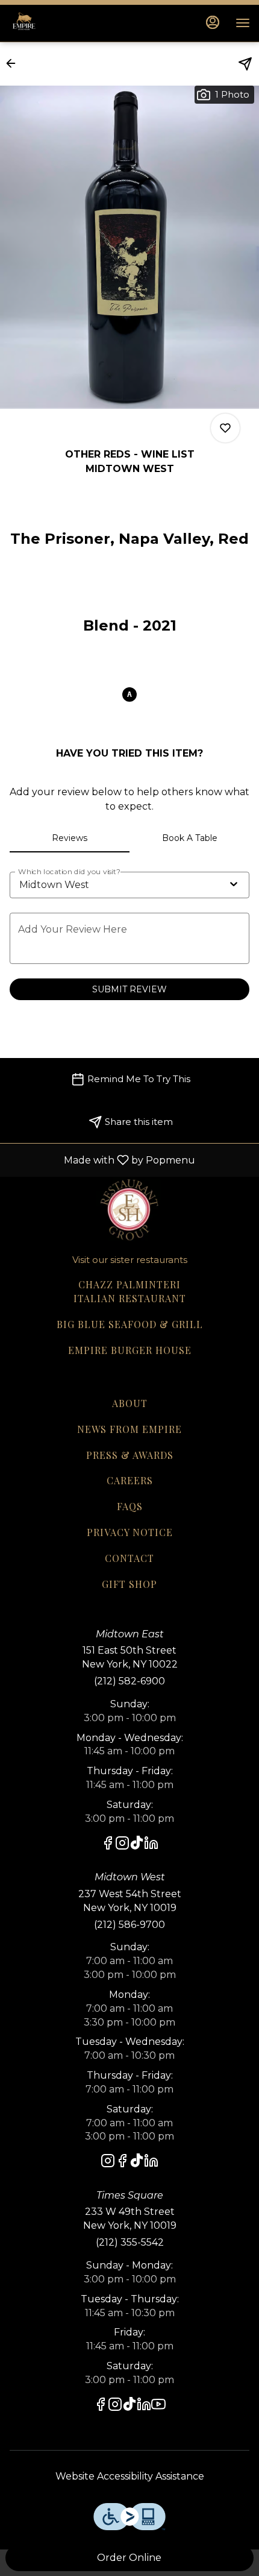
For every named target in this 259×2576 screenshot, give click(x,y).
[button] (14, 63)
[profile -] (213, 22)
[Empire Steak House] (129, 1208)
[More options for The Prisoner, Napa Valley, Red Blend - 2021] (225, 428)
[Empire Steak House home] (63, 23)
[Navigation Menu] (243, 23)
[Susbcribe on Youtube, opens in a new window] (158, 2406)
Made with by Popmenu (102, 1160)
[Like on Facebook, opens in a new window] (108, 1845)
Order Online (129, 2558)
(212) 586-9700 (129, 1925)
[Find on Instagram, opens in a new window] (122, 1845)
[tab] (70, 838)
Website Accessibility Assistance (130, 2476)
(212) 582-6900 (129, 1681)
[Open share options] (245, 64)
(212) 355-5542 (130, 2242)
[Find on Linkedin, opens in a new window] (151, 1845)
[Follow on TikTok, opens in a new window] (137, 1845)
